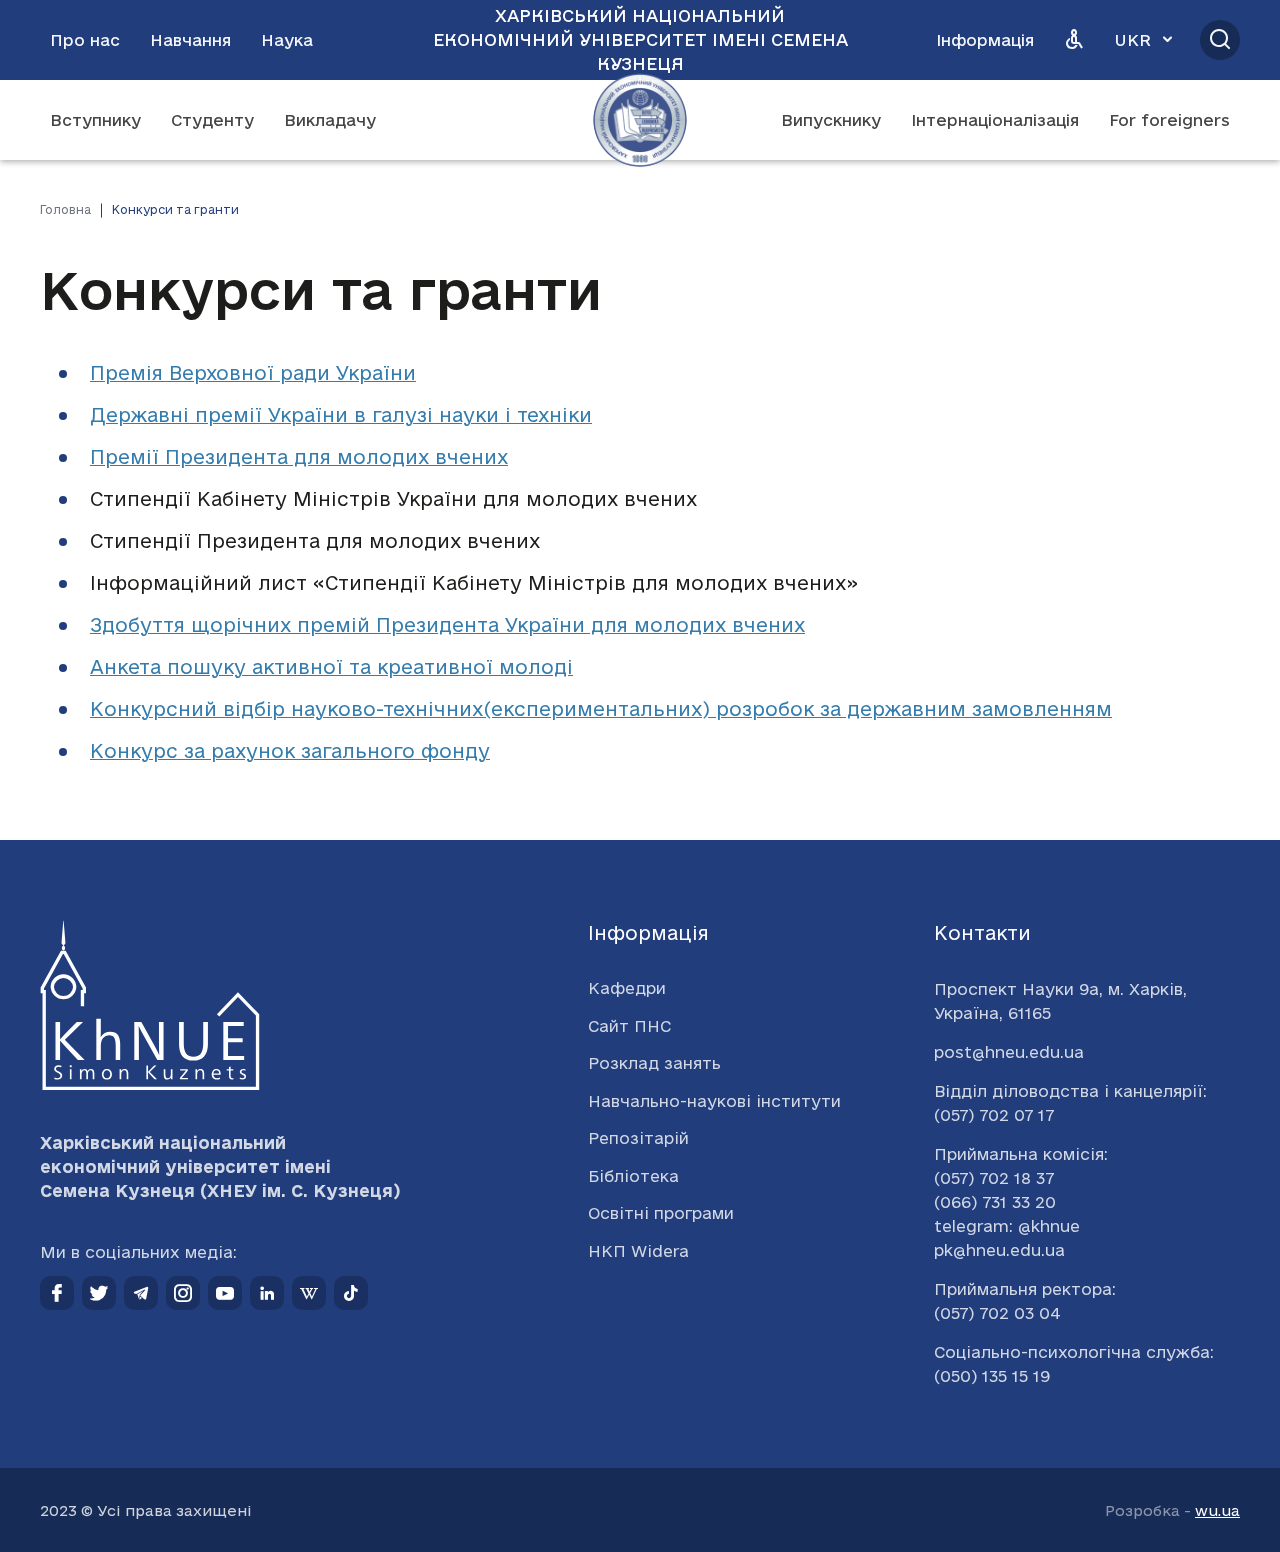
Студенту (212, 120)
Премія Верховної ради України (253, 373)
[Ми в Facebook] (57, 1293)
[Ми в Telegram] (141, 1293)
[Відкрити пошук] (1220, 40)
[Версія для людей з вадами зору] (1074, 40)
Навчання (190, 40)
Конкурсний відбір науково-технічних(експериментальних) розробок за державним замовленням (601, 709)
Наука (287, 40)
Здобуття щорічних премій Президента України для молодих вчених (447, 625)
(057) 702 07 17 (994, 1115)
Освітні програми (661, 1213)
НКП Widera (638, 1251)
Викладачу (330, 120)
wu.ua (1217, 1510)
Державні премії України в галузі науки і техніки (341, 415)
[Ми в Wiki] (309, 1293)
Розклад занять (654, 1063)
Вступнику (95, 120)
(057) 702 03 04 (997, 1313)
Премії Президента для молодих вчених (299, 457)
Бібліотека (633, 1176)
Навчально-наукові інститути (714, 1101)
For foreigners (1169, 120)
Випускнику (831, 120)
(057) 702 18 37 (994, 1178)
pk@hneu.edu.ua (999, 1250)
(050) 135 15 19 (992, 1376)
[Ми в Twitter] (99, 1293)
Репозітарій (638, 1138)
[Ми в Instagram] (183, 1293)
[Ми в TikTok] (351, 1293)
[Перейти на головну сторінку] (640, 120)
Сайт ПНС (629, 1026)
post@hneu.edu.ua (1009, 1052)
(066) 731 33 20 (995, 1202)
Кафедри (627, 988)
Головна (65, 209)
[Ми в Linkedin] (267, 1293)
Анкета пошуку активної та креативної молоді (331, 667)
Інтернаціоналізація (995, 120)
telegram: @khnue (1007, 1226)
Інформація (985, 40)
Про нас (85, 40)
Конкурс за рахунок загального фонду (290, 751)
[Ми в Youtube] (225, 1293)
